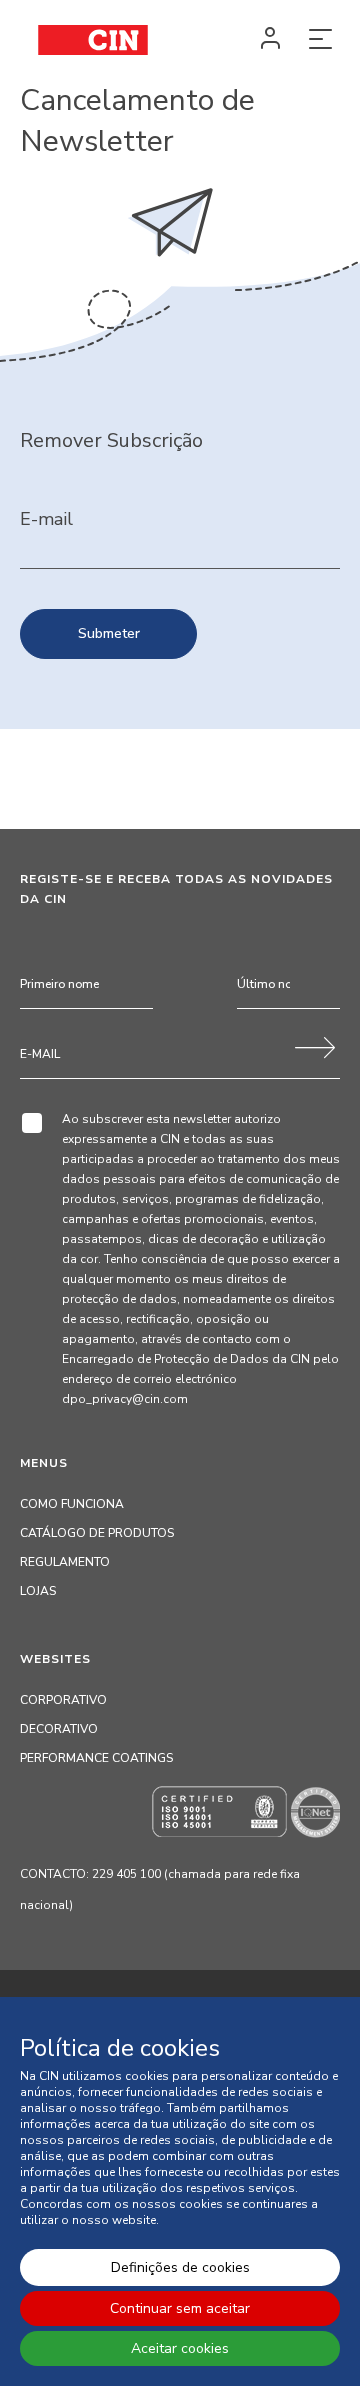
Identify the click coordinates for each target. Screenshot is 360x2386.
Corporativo (63, 1700)
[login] (270, 40)
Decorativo (59, 1729)
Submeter (109, 633)
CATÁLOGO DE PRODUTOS (97, 1533)
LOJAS (38, 1591)
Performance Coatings (96, 1758)
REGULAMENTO (65, 1562)
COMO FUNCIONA (72, 1504)
